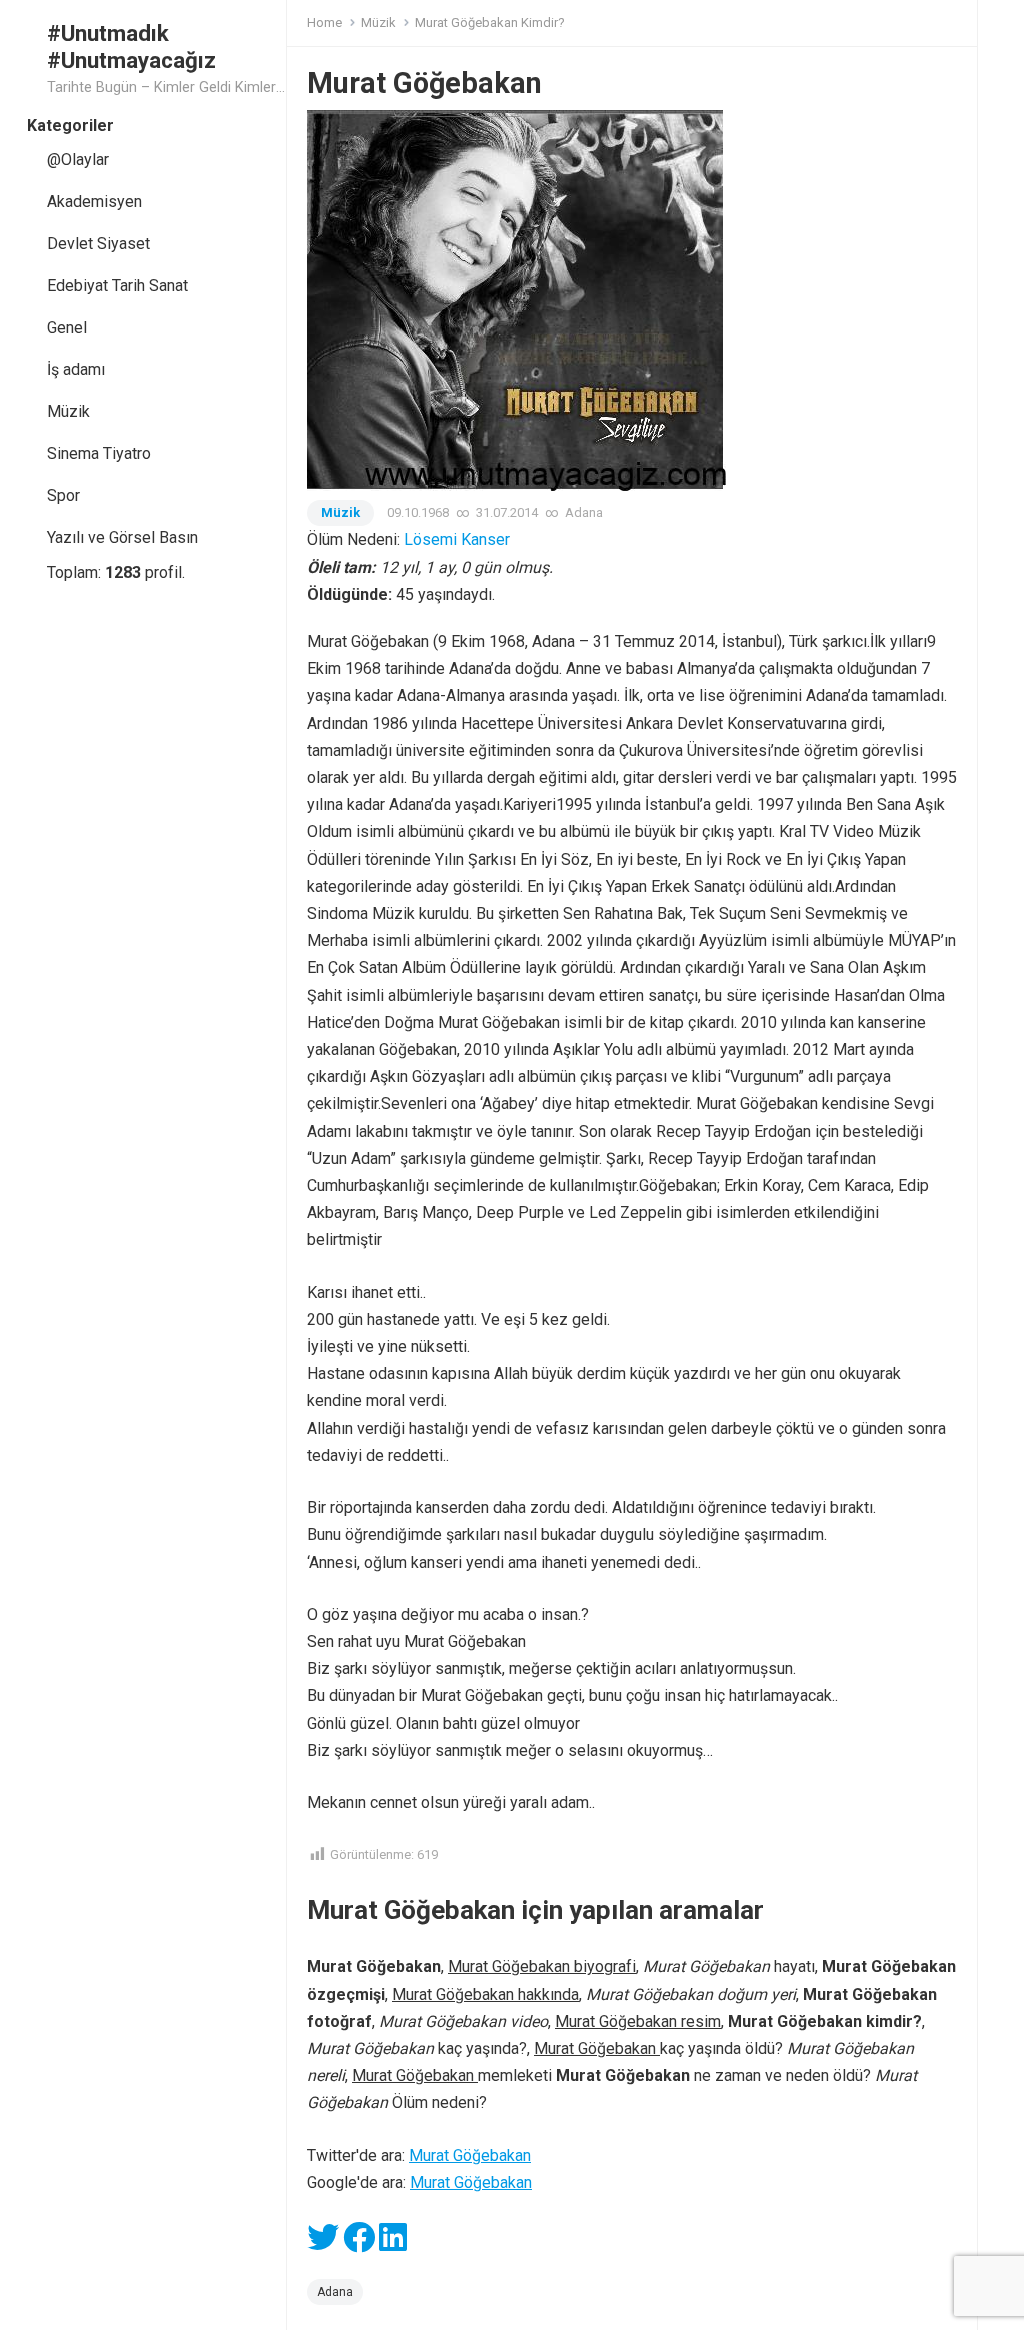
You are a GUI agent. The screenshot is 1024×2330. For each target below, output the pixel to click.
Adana (584, 512)
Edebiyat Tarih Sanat (117, 285)
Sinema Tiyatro (99, 453)
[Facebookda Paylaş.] (359, 2243)
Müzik (68, 411)
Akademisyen (94, 201)
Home (324, 22)
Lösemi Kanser (457, 539)
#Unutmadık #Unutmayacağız (131, 46)
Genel (67, 327)
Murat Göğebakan (470, 2155)
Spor (63, 495)
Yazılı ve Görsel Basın (122, 537)
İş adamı (76, 369)
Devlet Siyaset (98, 243)
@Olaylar (78, 159)
